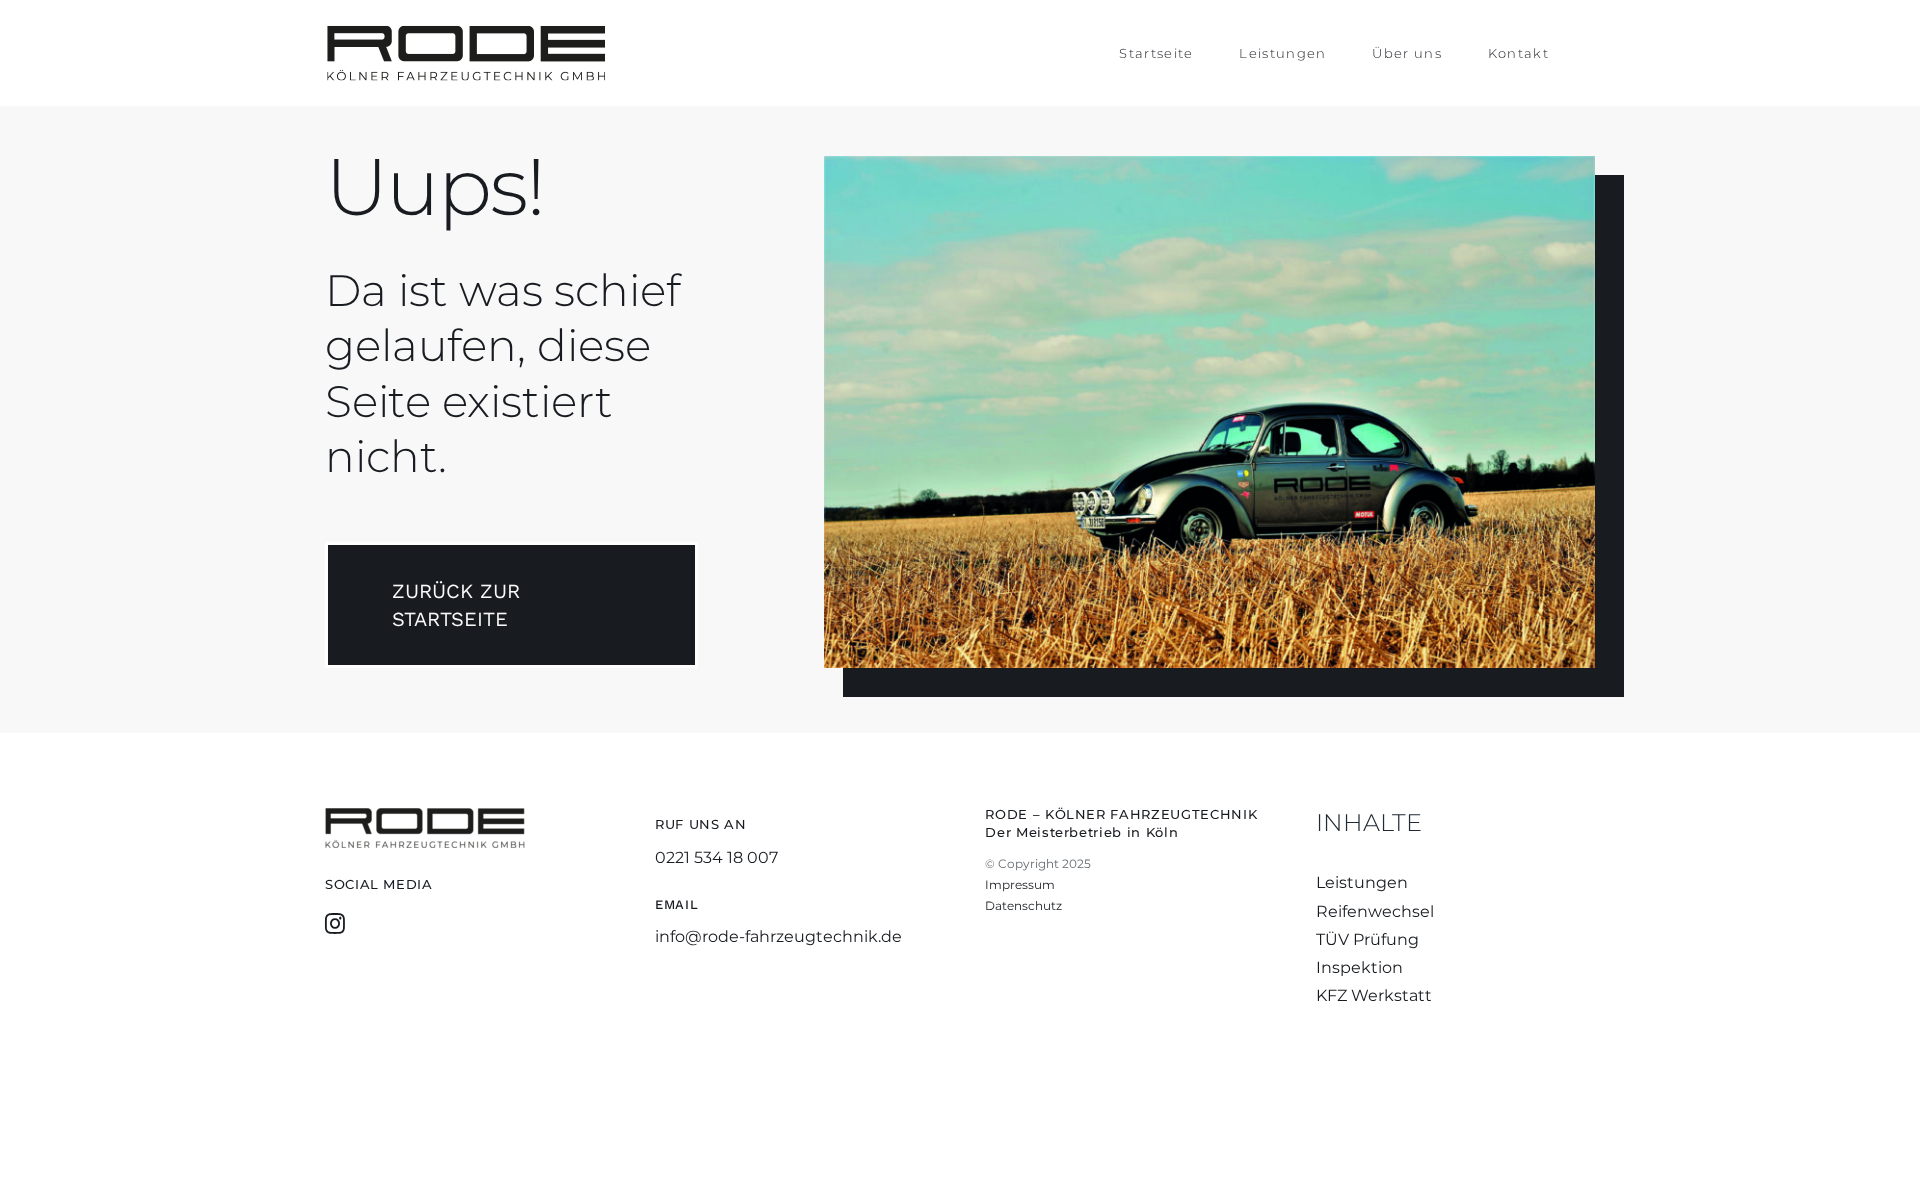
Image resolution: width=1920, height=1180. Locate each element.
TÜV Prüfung (1367, 939)
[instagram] (335, 924)
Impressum (1020, 884)
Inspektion (1359, 967)
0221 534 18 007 (716, 857)
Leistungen (1362, 882)
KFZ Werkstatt (1374, 995)
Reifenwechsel (1375, 911)
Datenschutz (1023, 905)
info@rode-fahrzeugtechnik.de (778, 936)
